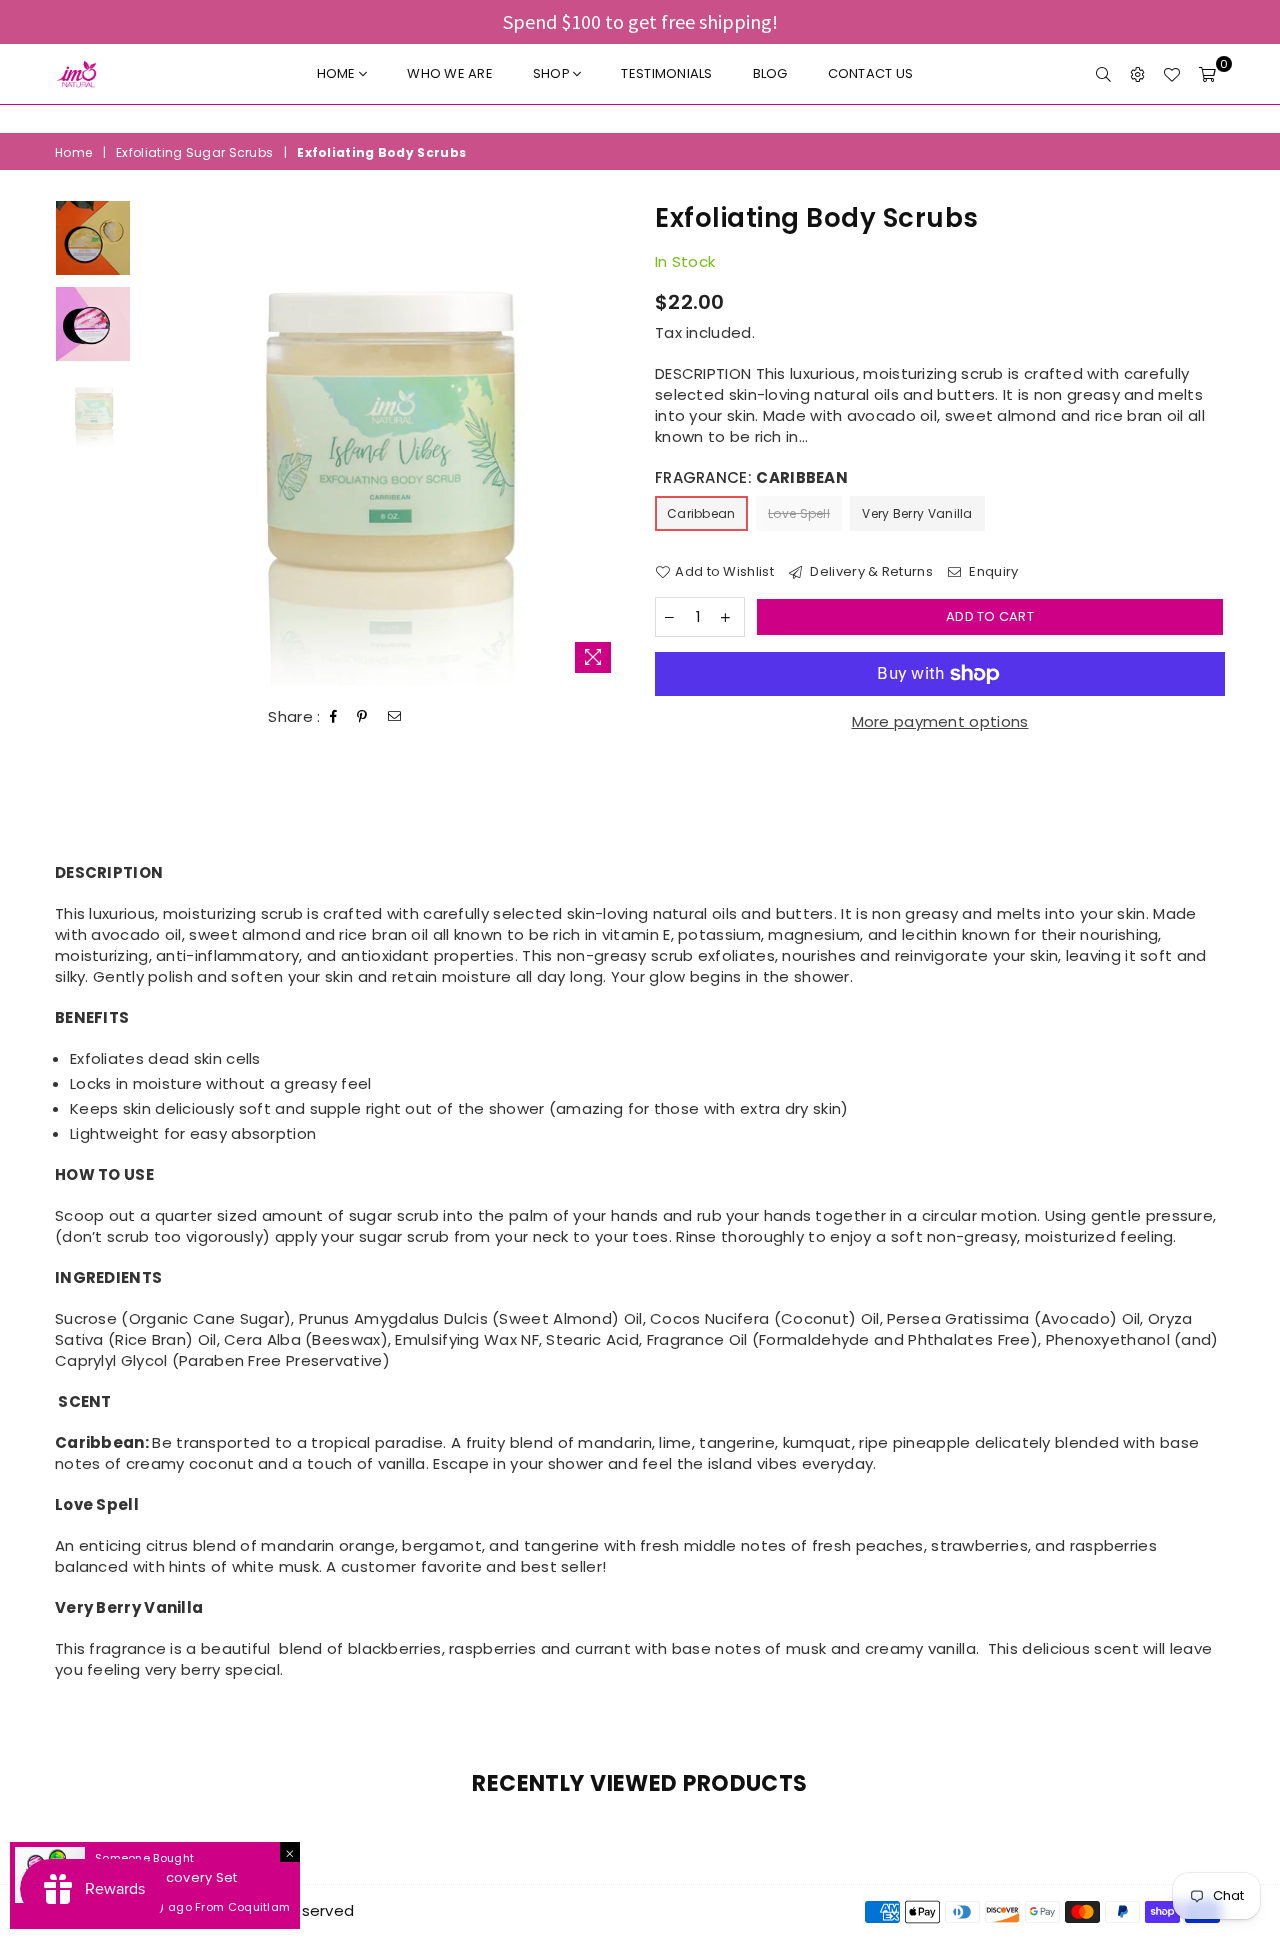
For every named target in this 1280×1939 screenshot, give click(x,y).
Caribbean (701, 513)
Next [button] (607, 442)
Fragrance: (751, 477)
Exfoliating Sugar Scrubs (194, 153)
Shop (553, 73)
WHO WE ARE (450, 73)
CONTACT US (871, 73)
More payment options (940, 721)
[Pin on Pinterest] (362, 717)
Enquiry (992, 572)
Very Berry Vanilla (917, 513)
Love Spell (799, 513)
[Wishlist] (1171, 74)
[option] (640, 119)
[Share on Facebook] (334, 717)
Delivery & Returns (870, 572)
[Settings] (1137, 74)
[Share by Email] (395, 717)
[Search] (1103, 74)
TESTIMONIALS (666, 73)
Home (338, 73)
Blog (770, 73)
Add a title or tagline (640, 118)
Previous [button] (158, 442)
